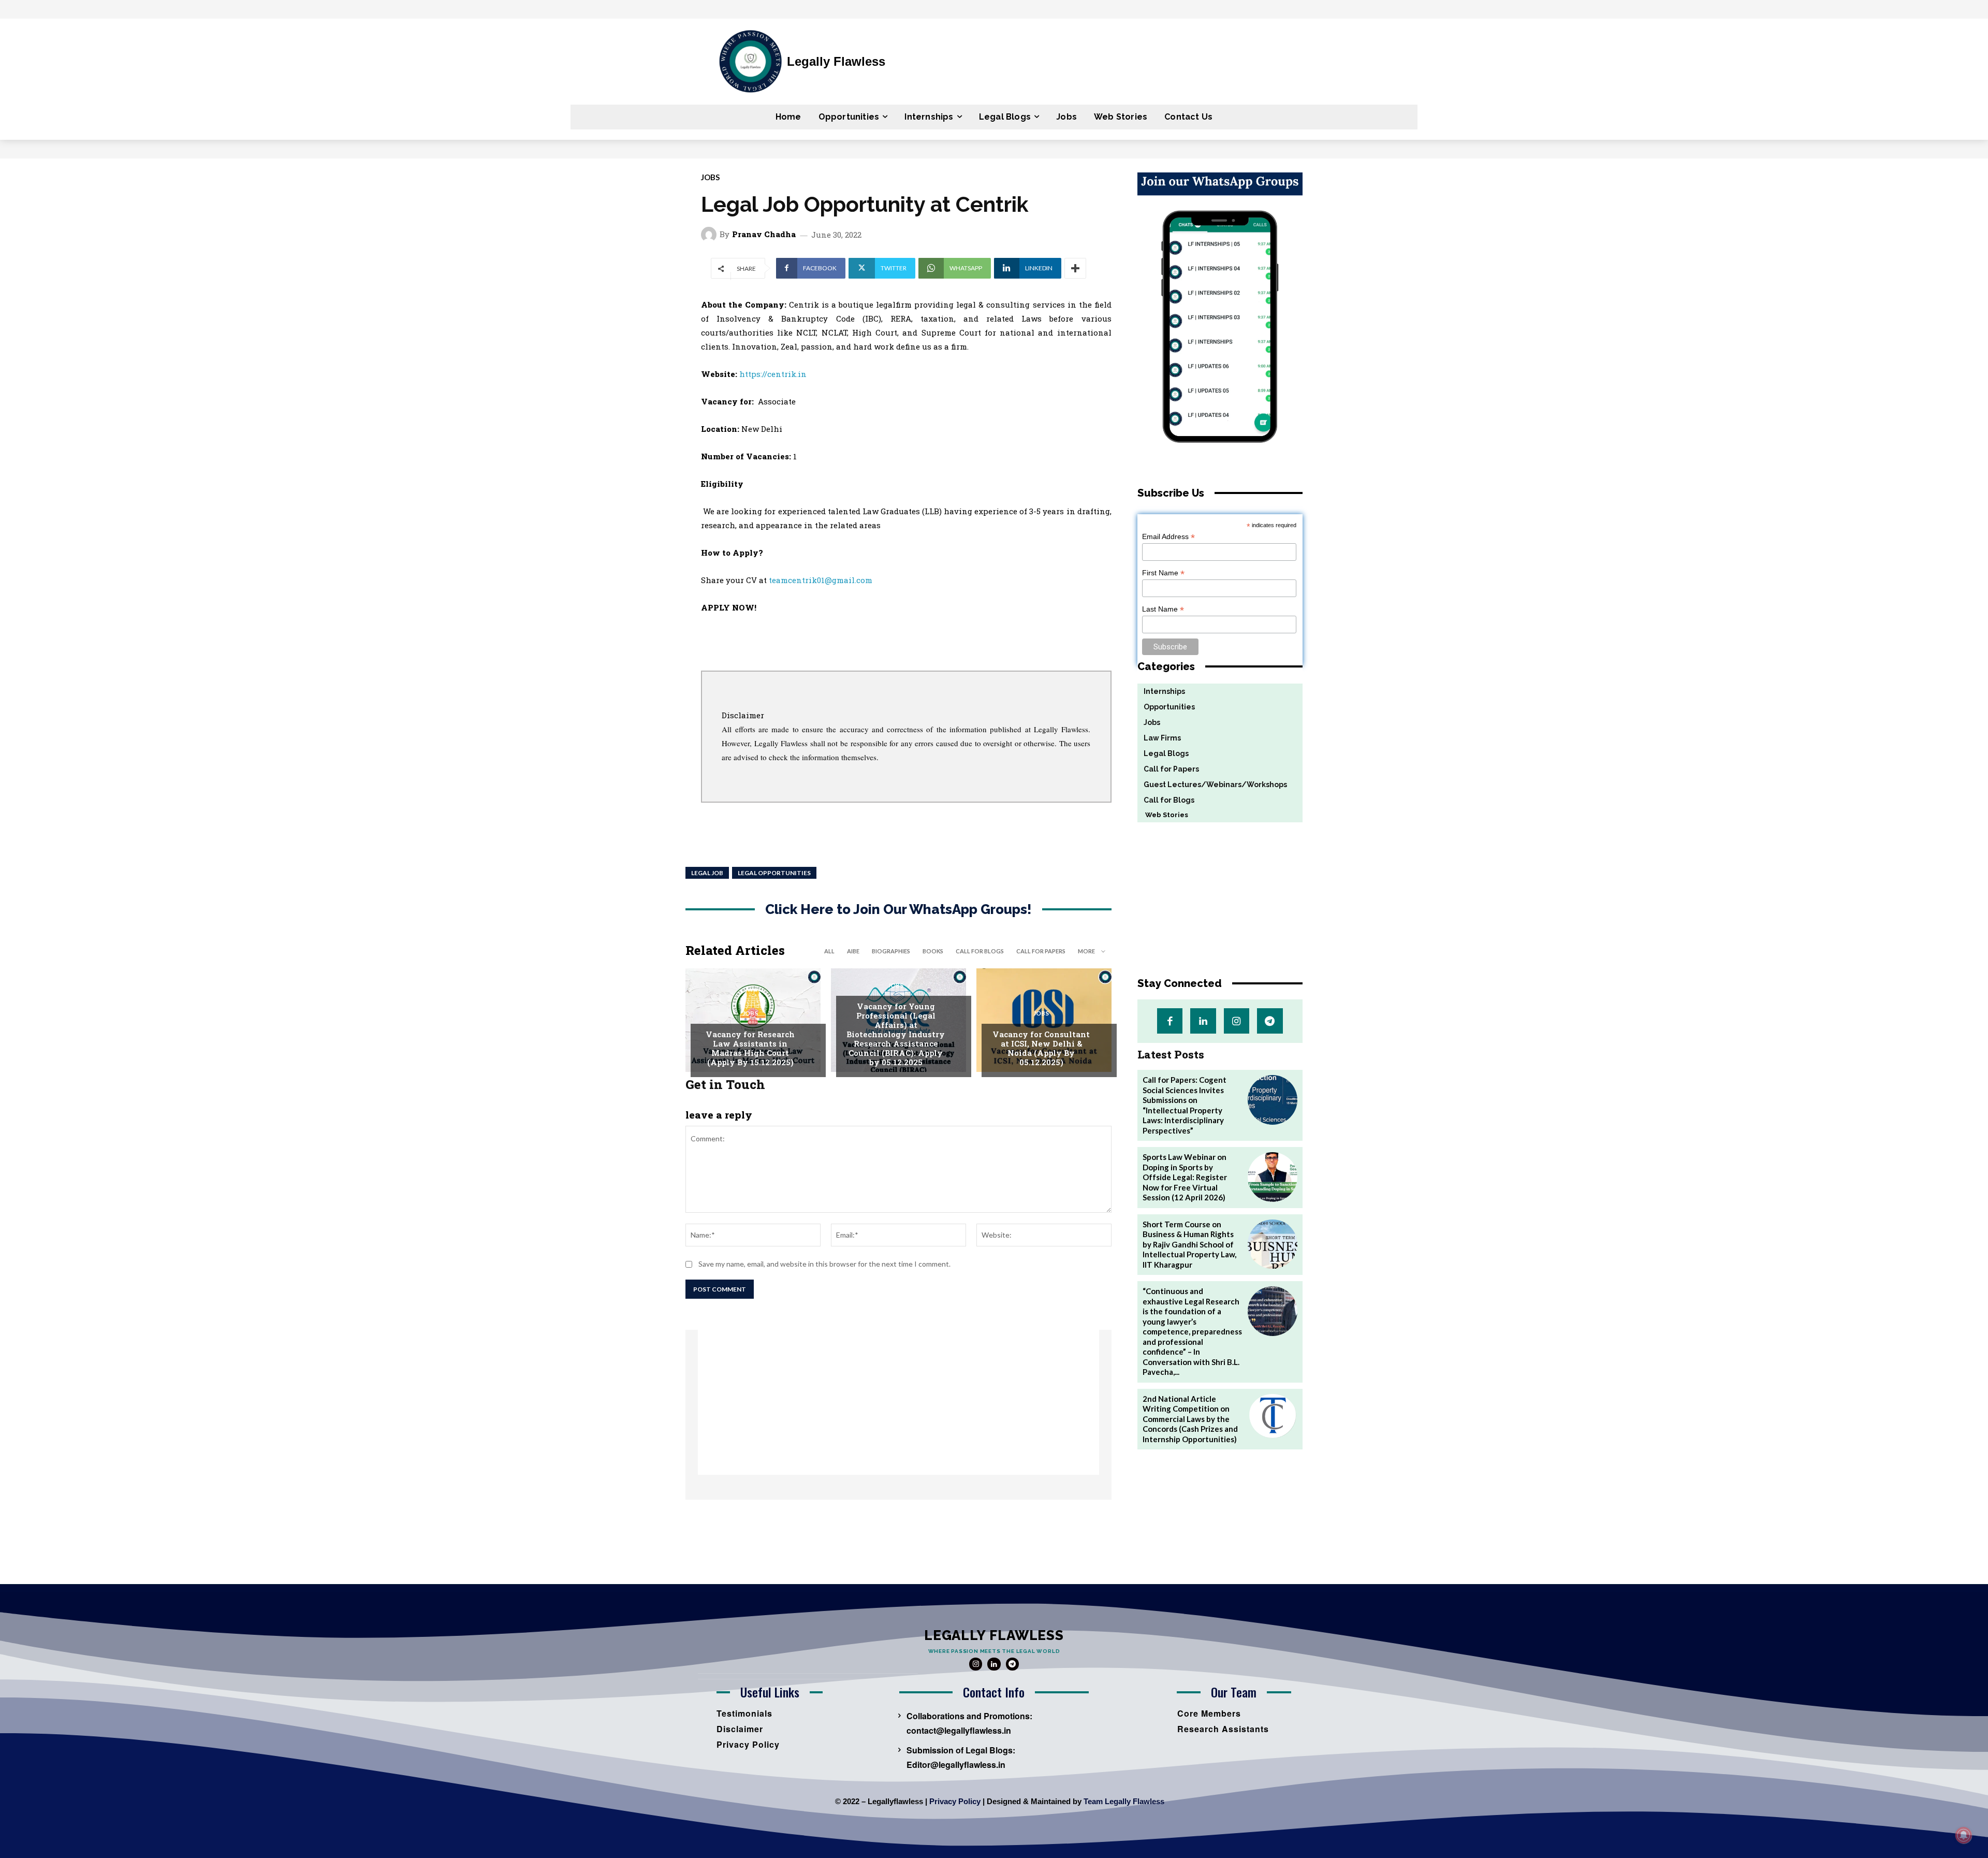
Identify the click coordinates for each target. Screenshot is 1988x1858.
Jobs (710, 177)
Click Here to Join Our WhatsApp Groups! (898, 910)
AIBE (853, 951)
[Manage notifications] (1964, 1835)
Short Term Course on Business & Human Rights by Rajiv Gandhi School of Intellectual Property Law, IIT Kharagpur (1189, 1244)
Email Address (1168, 537)
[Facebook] (1170, 1021)
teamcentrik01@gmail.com (821, 580)
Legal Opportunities (774, 873)
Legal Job (707, 873)
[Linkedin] (1203, 1021)
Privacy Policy (955, 1801)
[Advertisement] (898, 1402)
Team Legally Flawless (1124, 1801)
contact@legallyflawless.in (959, 1730)
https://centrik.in (773, 374)
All (829, 951)
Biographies (891, 951)
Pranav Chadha (764, 234)
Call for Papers (1041, 951)
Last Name (1163, 609)
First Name (1163, 573)
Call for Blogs (980, 951)
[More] (1075, 268)
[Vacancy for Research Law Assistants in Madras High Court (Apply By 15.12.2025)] (753, 1020)
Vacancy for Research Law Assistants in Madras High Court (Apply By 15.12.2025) (750, 1048)
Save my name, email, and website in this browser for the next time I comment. (824, 1264)
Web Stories (1163, 815)
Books (933, 951)
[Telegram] (1270, 1021)
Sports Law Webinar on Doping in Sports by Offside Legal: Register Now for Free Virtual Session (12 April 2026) (1185, 1177)
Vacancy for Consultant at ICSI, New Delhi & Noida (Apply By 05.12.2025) (1041, 1048)
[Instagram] (1237, 1021)
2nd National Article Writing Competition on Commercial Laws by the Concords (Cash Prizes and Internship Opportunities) (1190, 1419)
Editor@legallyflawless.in (956, 1765)
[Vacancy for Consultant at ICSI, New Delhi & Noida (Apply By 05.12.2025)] (1044, 1020)
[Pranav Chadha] (710, 235)
